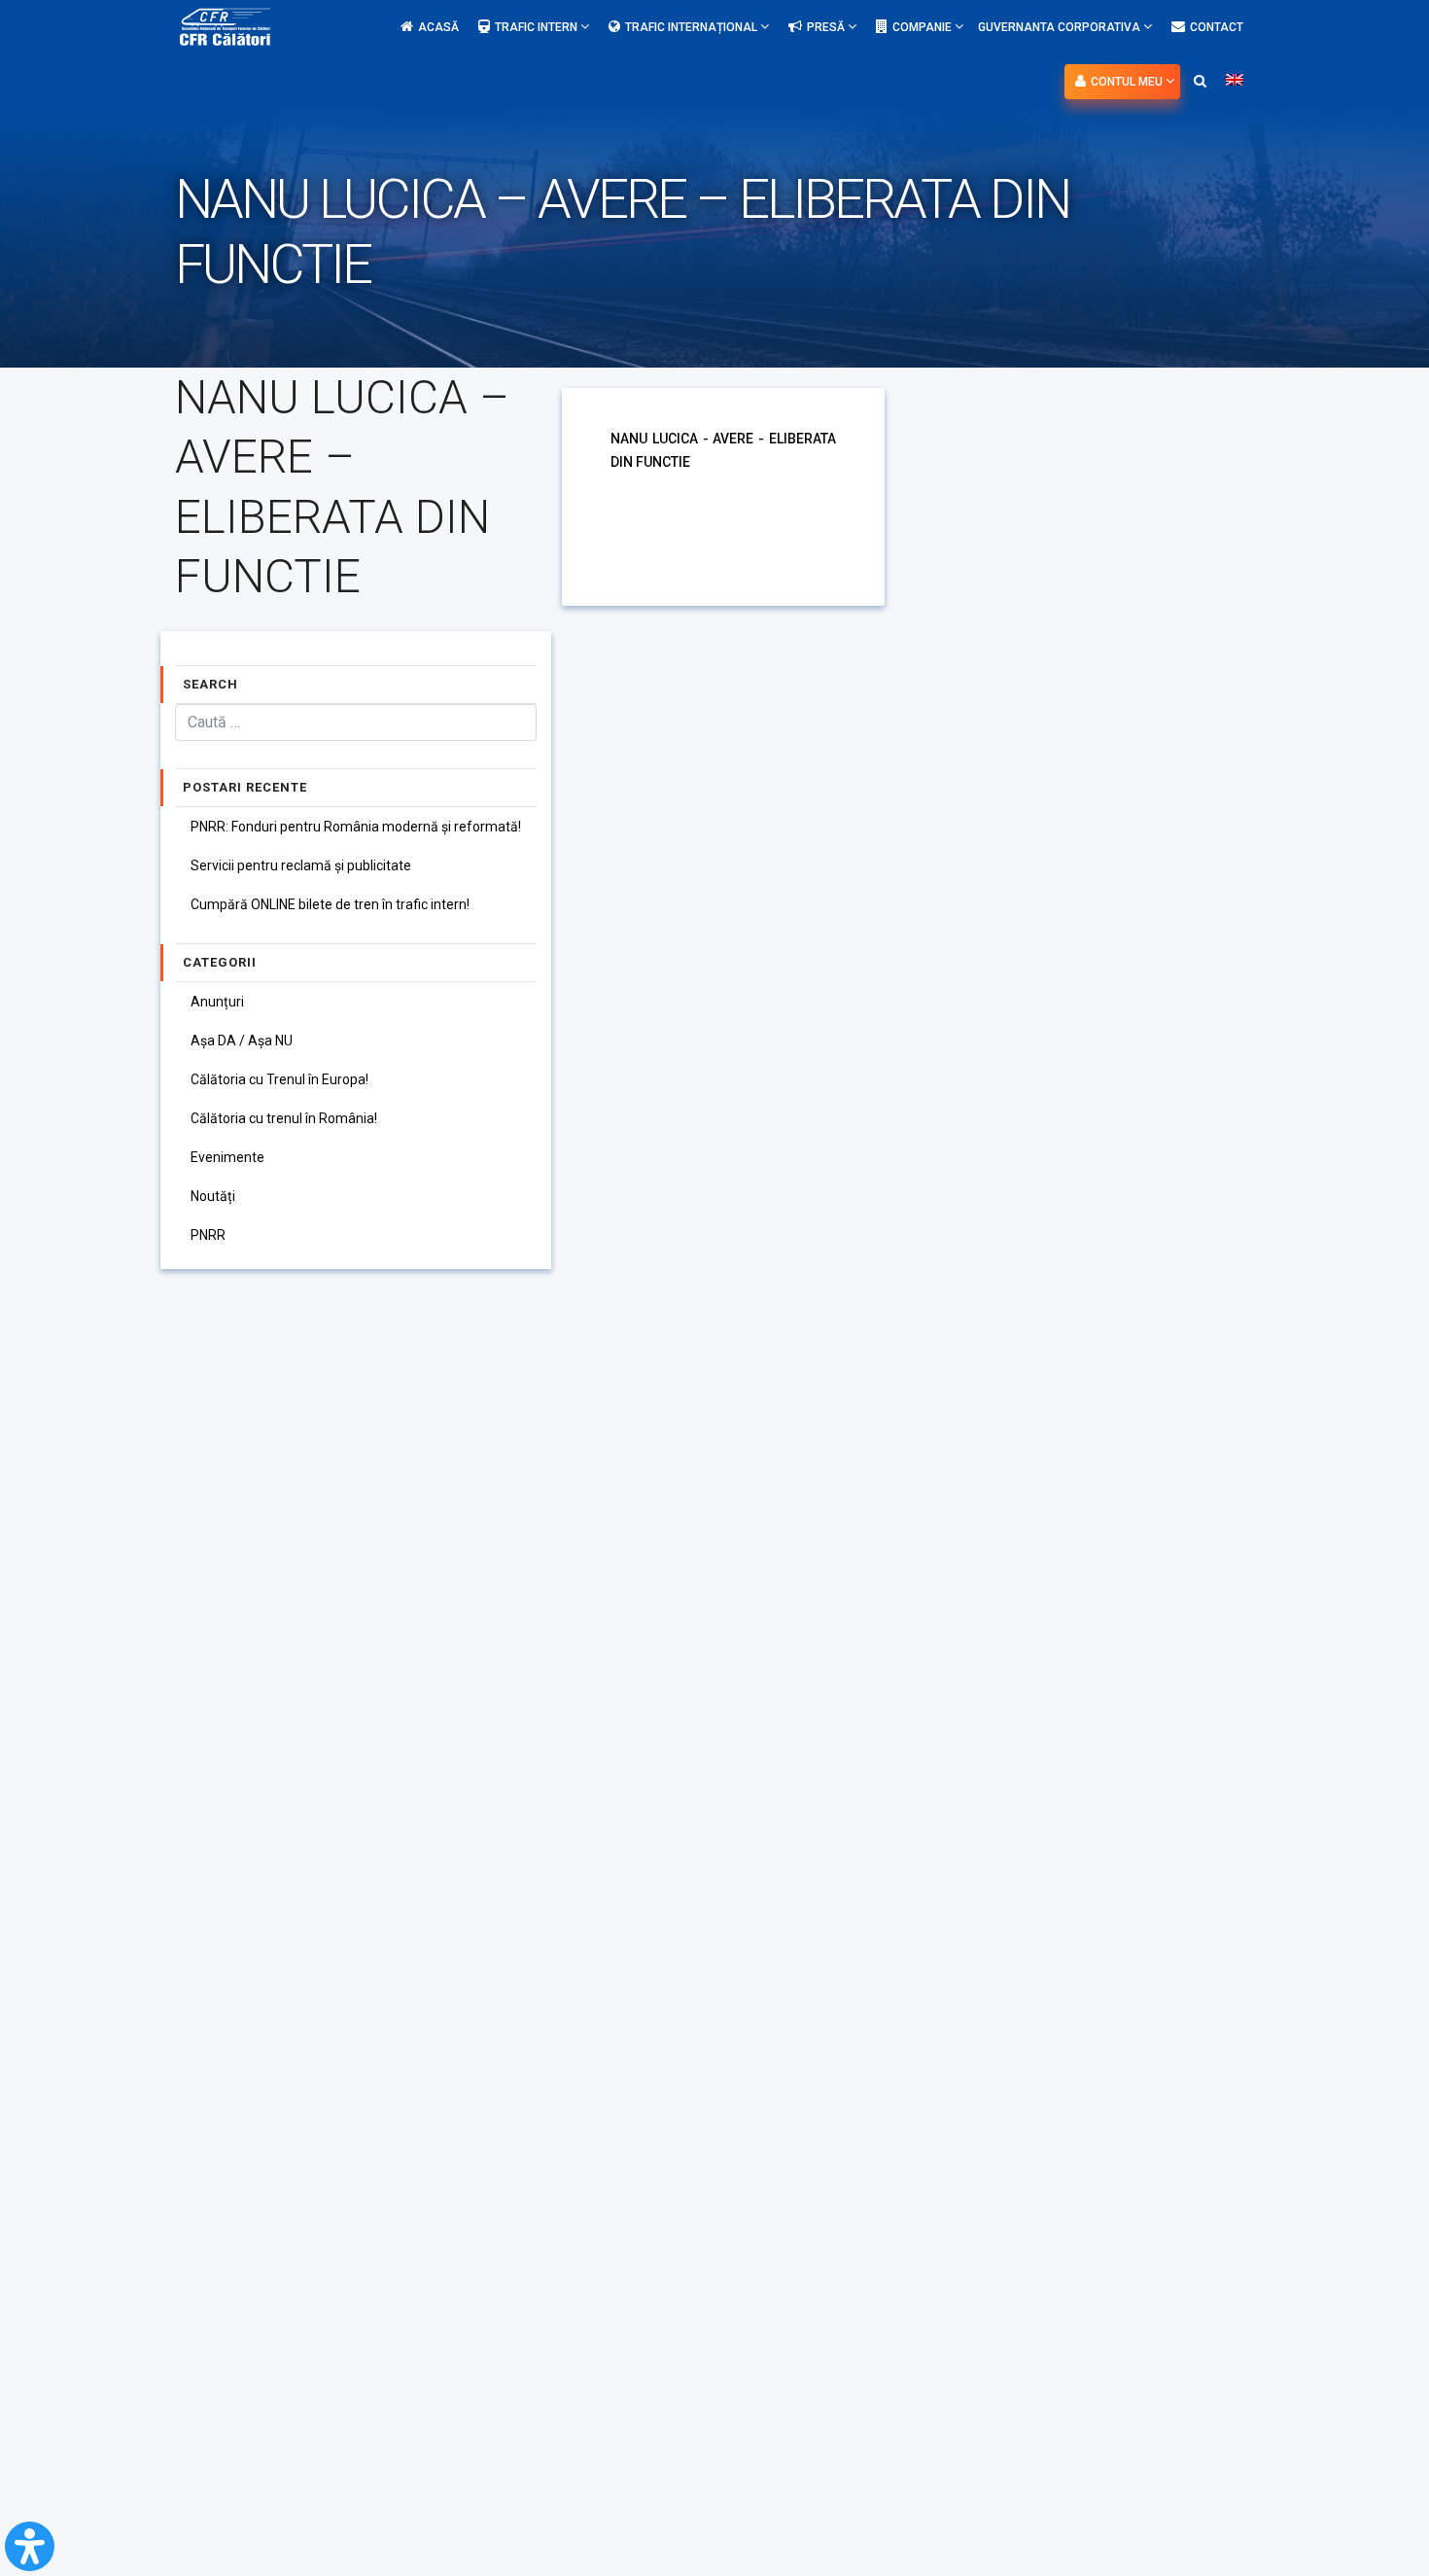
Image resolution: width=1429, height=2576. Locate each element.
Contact (1217, 27)
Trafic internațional (693, 27)
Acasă (438, 27)
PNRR (208, 1235)
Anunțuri (217, 1002)
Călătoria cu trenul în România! (284, 1118)
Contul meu (1128, 82)
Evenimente (227, 1157)
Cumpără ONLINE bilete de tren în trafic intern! (330, 904)
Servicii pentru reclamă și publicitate (301, 865)
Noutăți (213, 1196)
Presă (827, 27)
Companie (924, 27)
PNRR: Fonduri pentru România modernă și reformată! (356, 827)
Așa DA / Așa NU (242, 1041)
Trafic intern (538, 27)
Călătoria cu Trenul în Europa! (279, 1079)
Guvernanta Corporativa (1061, 27)
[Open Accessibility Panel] (30, 2546)
